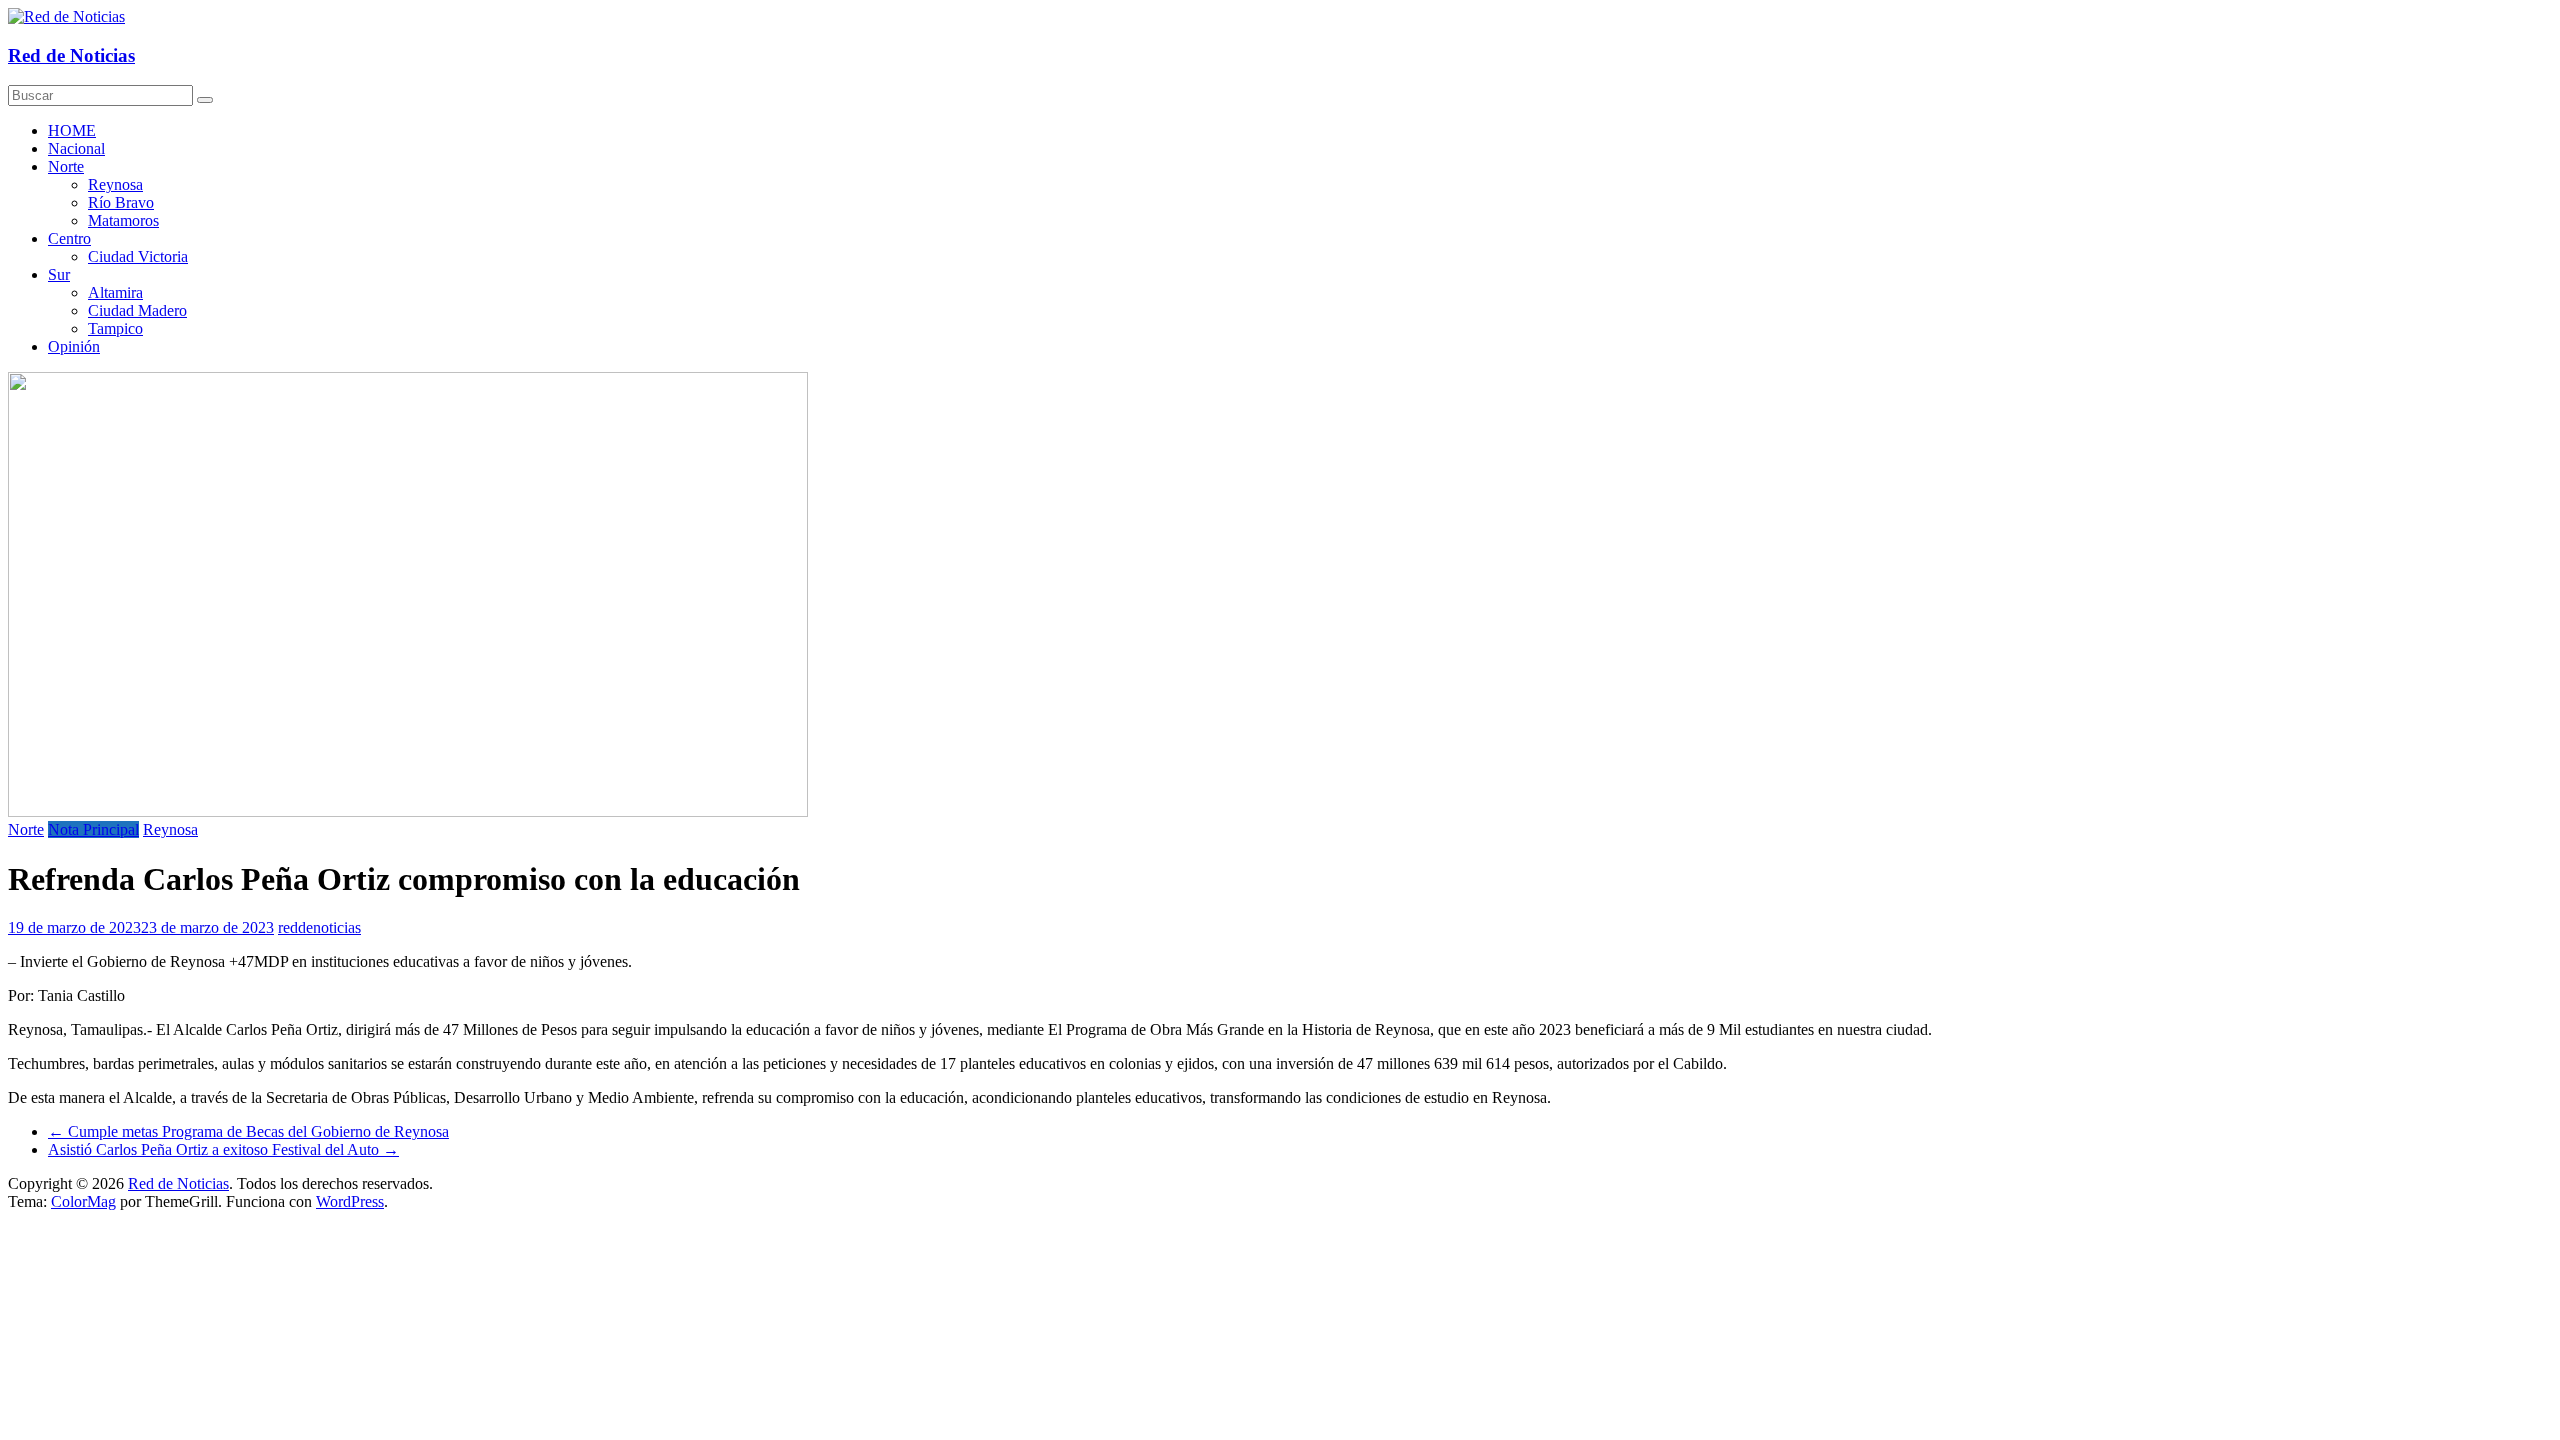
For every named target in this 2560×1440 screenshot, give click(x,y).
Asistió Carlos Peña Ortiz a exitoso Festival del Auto (223, 1149)
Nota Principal (93, 829)
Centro (69, 238)
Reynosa (115, 184)
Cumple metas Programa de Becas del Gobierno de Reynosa (248, 1131)
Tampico (115, 328)
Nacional (76, 148)
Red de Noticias (71, 55)
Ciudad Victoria (138, 256)
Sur (59, 274)
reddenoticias (319, 927)
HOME (72, 130)
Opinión (74, 346)
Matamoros (123, 220)
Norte (66, 166)
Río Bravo (121, 202)
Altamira (115, 292)
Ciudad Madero (137, 310)
